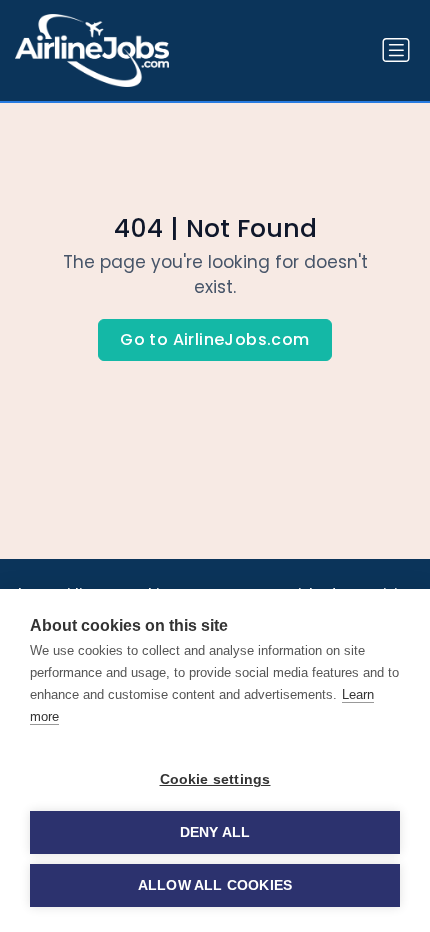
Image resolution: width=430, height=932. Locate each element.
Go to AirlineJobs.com (214, 339)
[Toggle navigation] (396, 50)
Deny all (215, 832)
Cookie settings (215, 779)
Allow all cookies (215, 885)
